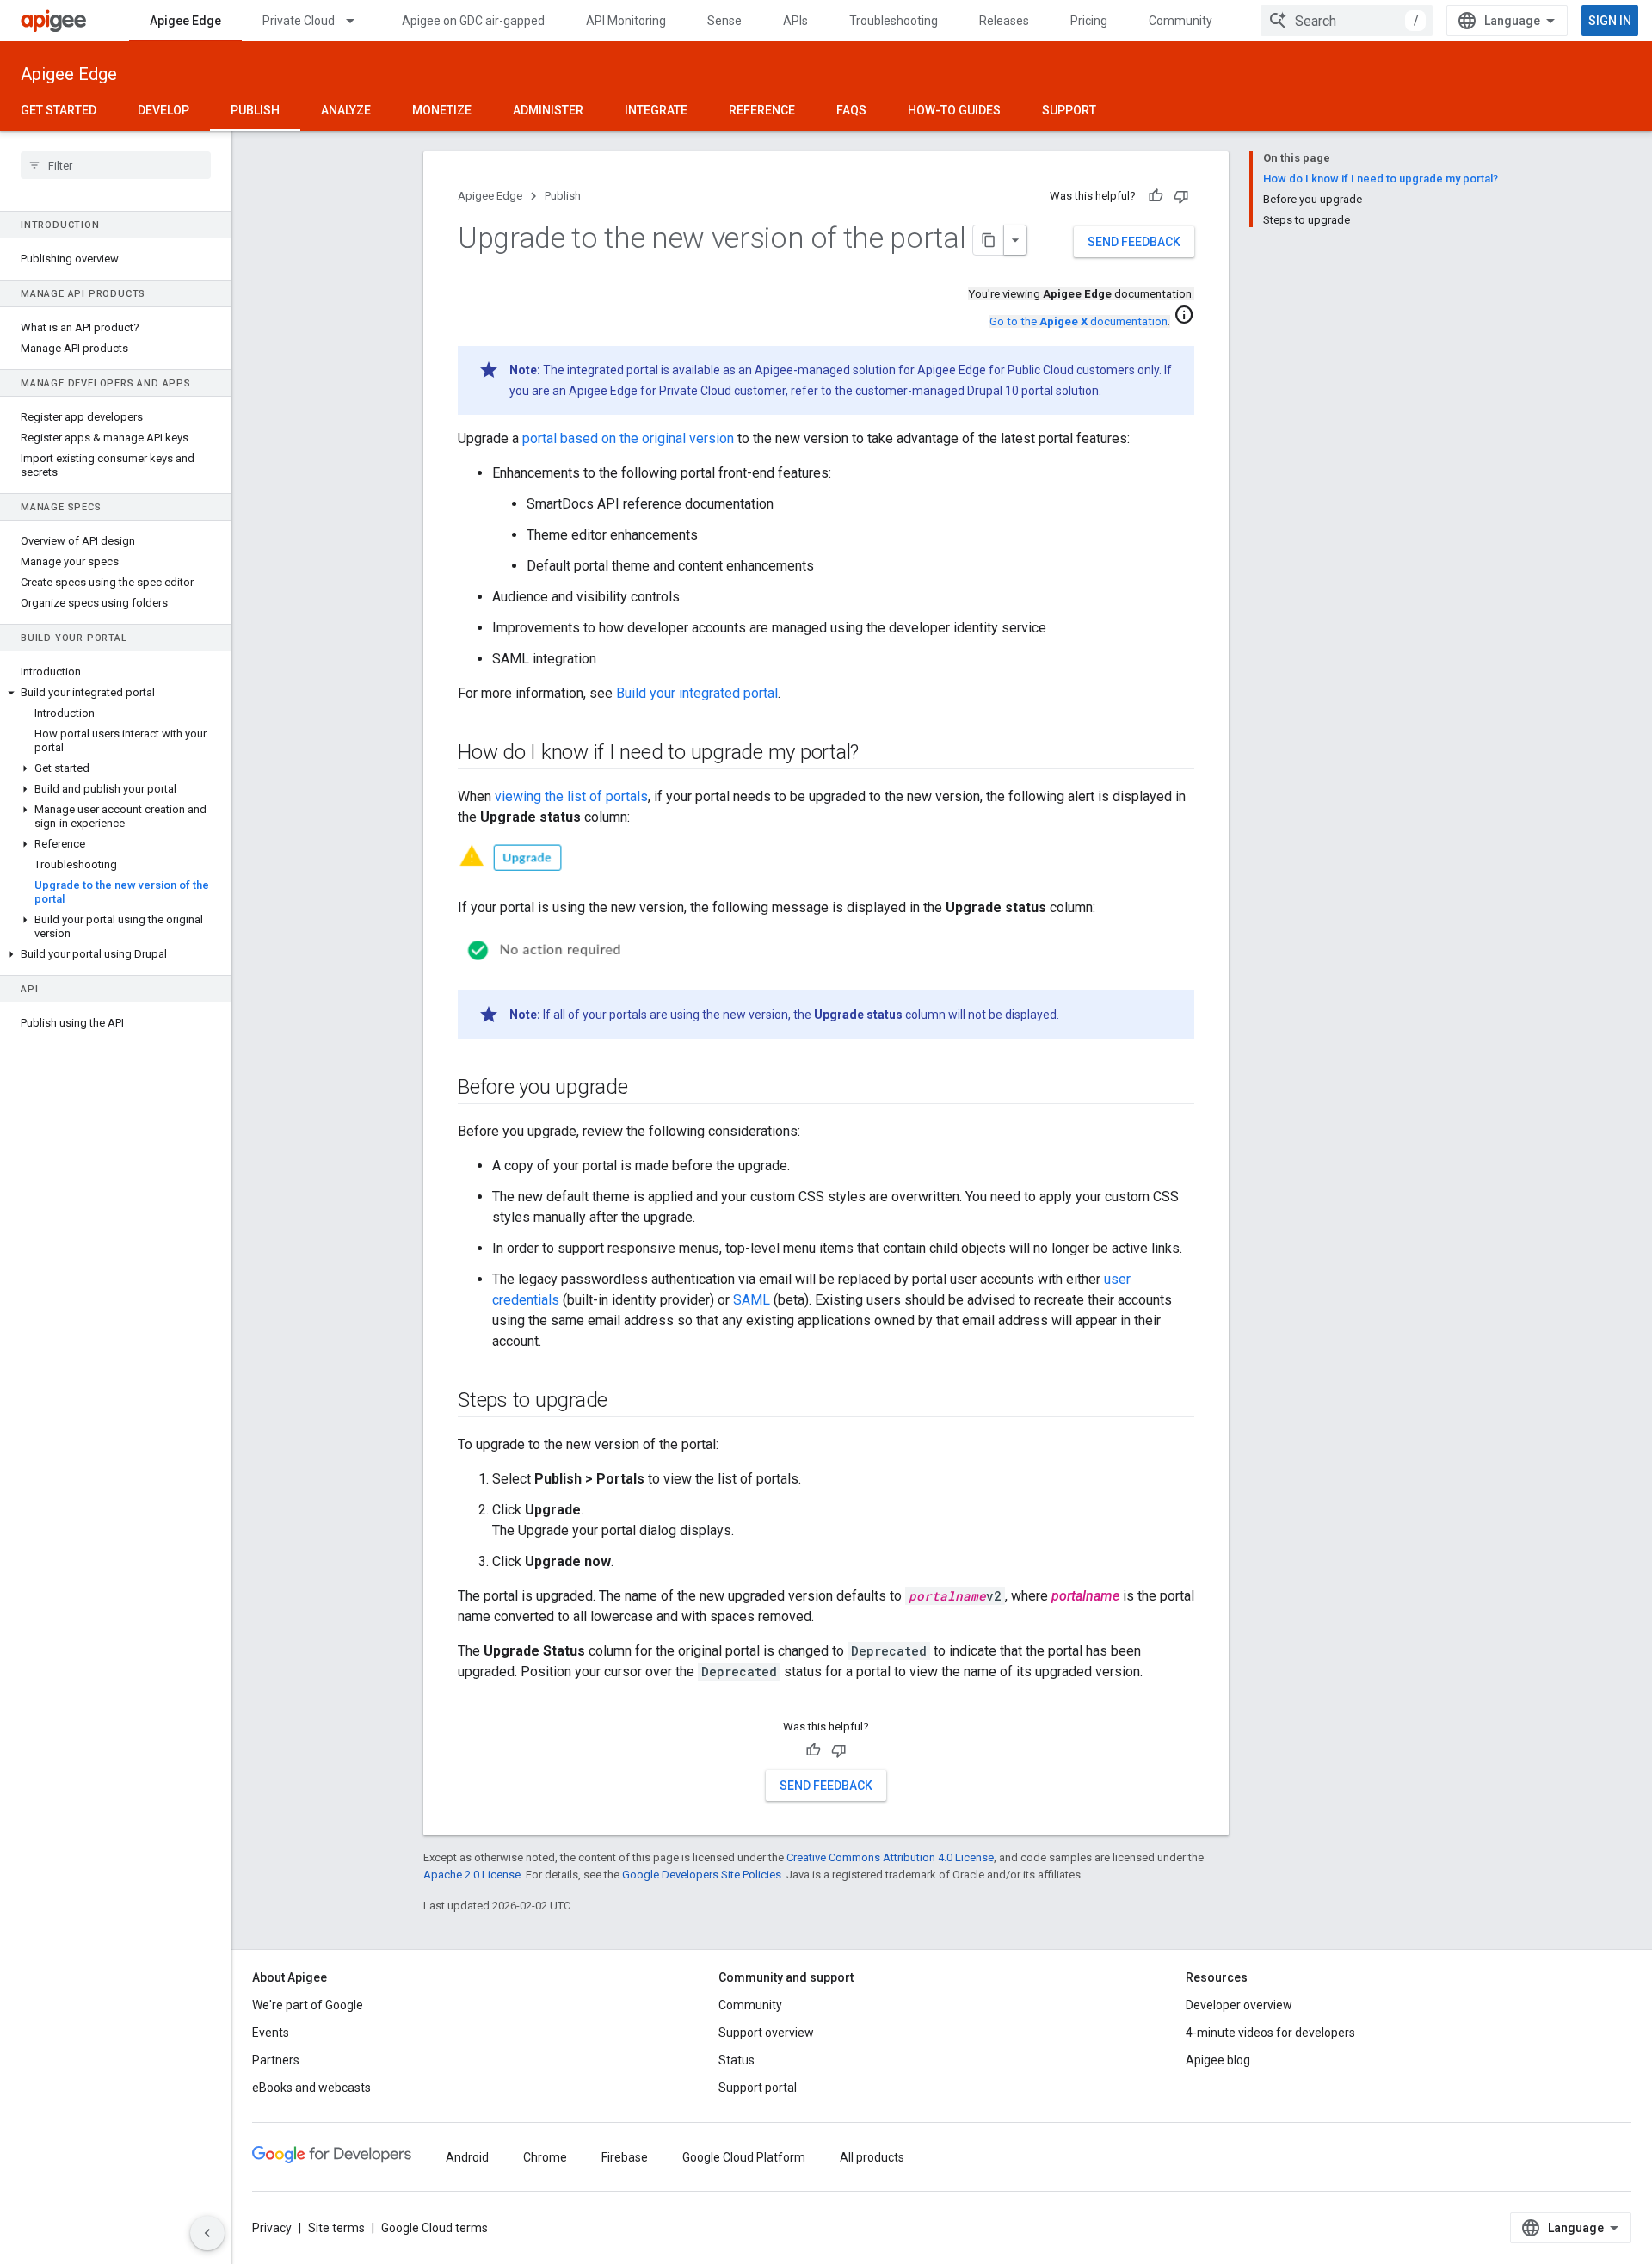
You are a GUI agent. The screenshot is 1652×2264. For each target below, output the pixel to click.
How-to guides (954, 110)
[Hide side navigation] (207, 2233)
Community (1180, 21)
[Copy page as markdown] (989, 240)
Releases (1004, 21)
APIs (795, 21)
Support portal (758, 2088)
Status (737, 2060)
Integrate (656, 110)
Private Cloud (299, 21)
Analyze (346, 110)
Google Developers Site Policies (702, 1875)
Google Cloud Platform (744, 2157)
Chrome (545, 2157)
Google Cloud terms (435, 2228)
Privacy (272, 2228)
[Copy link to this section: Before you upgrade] (645, 1089)
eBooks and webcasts (311, 2088)
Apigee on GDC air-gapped (473, 21)
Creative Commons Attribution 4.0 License (890, 1857)
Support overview (766, 2033)
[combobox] (1347, 21)
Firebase (625, 2157)
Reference (762, 110)
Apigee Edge (185, 21)
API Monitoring (626, 21)
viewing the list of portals (571, 796)
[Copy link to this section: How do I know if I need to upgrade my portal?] (876, 754)
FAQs (851, 110)
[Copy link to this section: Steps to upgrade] (625, 1402)
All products (872, 2157)
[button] (116, 693)
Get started (59, 110)
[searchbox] (116, 165)
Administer (548, 110)
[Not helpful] (1181, 196)
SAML (752, 1300)
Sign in (1610, 21)
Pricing (1089, 21)
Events (271, 2033)
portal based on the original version (628, 438)
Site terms (336, 2228)
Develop (163, 110)
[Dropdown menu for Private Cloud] (358, 21)
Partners (276, 2060)
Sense (724, 21)
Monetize (442, 110)
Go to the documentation (1079, 321)
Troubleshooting (894, 21)
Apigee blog (1218, 2060)
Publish (255, 110)
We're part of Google (308, 2005)
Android (467, 2157)
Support (1069, 110)
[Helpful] (1156, 196)
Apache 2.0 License (472, 1875)
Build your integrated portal (697, 693)
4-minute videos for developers (1270, 2033)
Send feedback (1134, 242)
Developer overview (1239, 2005)
